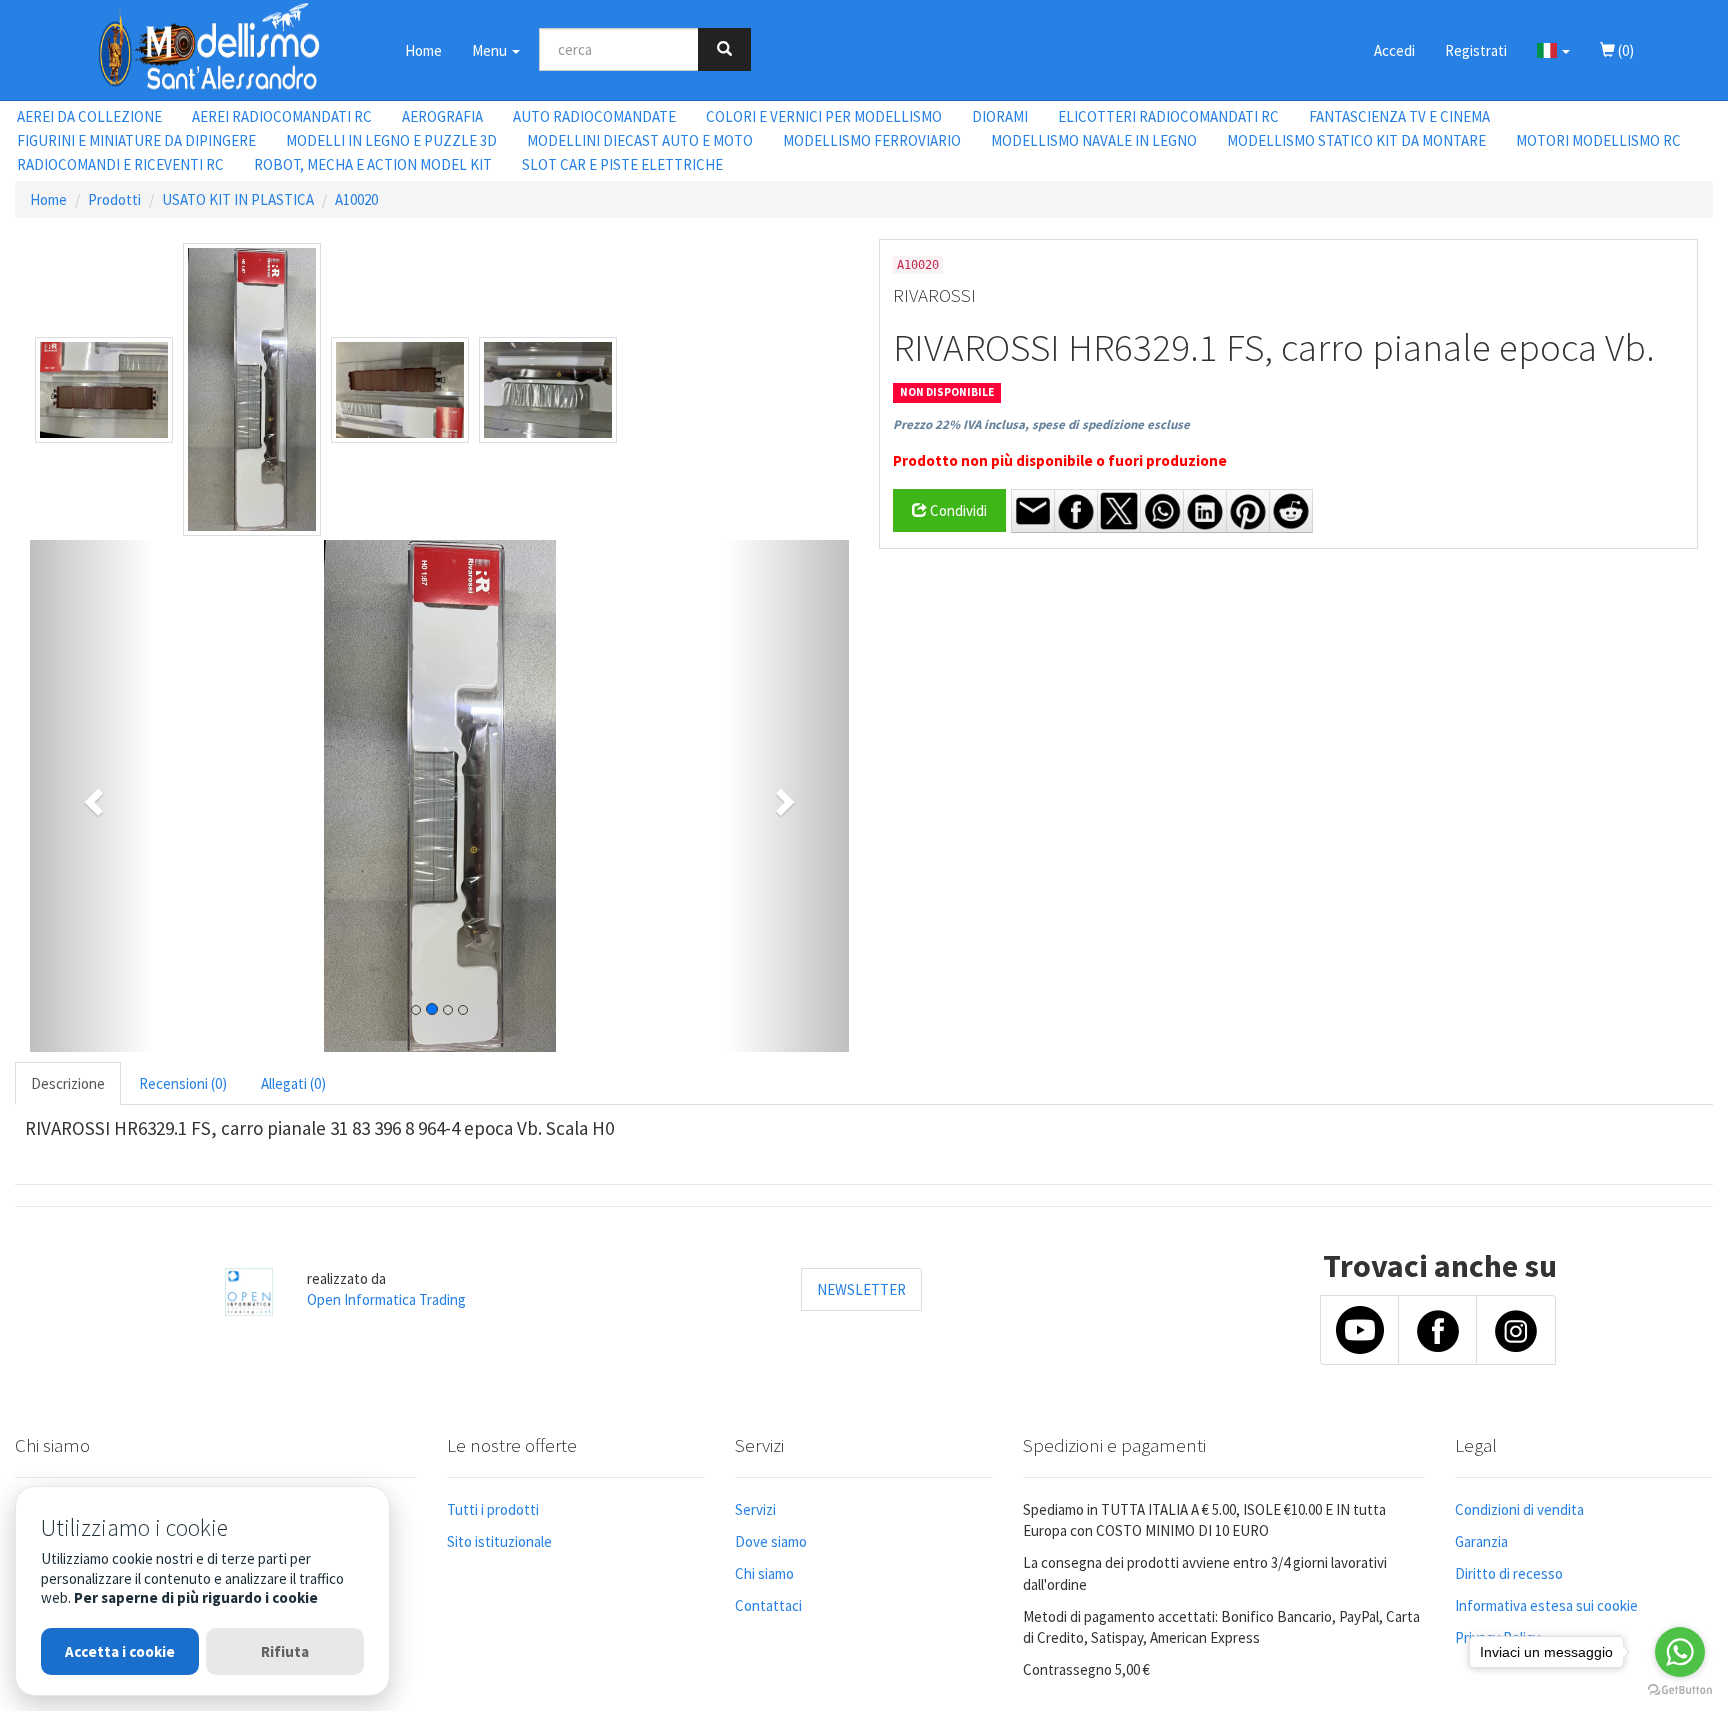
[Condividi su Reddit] (1291, 511)
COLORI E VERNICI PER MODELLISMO (824, 116)
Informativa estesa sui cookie (1546, 1605)
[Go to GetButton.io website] (1680, 1690)
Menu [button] (491, 50)
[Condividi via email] (1033, 511)
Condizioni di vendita (1519, 1509)
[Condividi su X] (1119, 511)
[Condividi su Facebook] (1076, 511)
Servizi (755, 1509)
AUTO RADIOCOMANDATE (594, 116)
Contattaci (768, 1605)
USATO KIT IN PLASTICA (238, 199)
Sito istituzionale (499, 1541)
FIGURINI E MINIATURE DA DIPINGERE (136, 140)
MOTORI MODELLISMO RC (1598, 140)
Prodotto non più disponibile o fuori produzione (1060, 460)
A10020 (356, 199)
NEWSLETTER (861, 1289)
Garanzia (1481, 1541)
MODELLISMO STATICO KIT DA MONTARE (1356, 140)
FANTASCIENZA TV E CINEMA (1399, 116)
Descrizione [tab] (68, 1083)
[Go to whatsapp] (1680, 1652)
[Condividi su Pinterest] (1248, 511)
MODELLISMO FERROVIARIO (872, 140)
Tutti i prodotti (493, 1509)
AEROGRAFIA (442, 116)
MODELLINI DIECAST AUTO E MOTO (640, 140)
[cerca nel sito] (724, 49)
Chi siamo (764, 1573)
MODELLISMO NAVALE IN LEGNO (1094, 140)
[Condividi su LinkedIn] (1205, 511)
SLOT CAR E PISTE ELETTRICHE (622, 164)
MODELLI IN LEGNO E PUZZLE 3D (391, 140)
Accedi (1394, 50)
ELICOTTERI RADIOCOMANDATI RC (1168, 116)
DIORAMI (1000, 116)
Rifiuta (285, 1651)
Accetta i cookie (120, 1651)
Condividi (957, 510)
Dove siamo (771, 1541)
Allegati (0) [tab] (293, 1083)
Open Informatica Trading (386, 1299)
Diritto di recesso (1509, 1573)
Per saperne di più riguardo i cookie (196, 1597)
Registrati (1476, 50)
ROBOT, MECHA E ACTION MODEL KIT (373, 164)
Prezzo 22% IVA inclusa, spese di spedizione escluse (1041, 424)
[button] (1553, 50)
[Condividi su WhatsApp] (1162, 511)
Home (423, 50)
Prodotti (114, 199)
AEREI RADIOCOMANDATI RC (282, 116)
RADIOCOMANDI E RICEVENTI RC (120, 164)
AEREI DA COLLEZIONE (89, 116)
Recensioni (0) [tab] (183, 1083)
